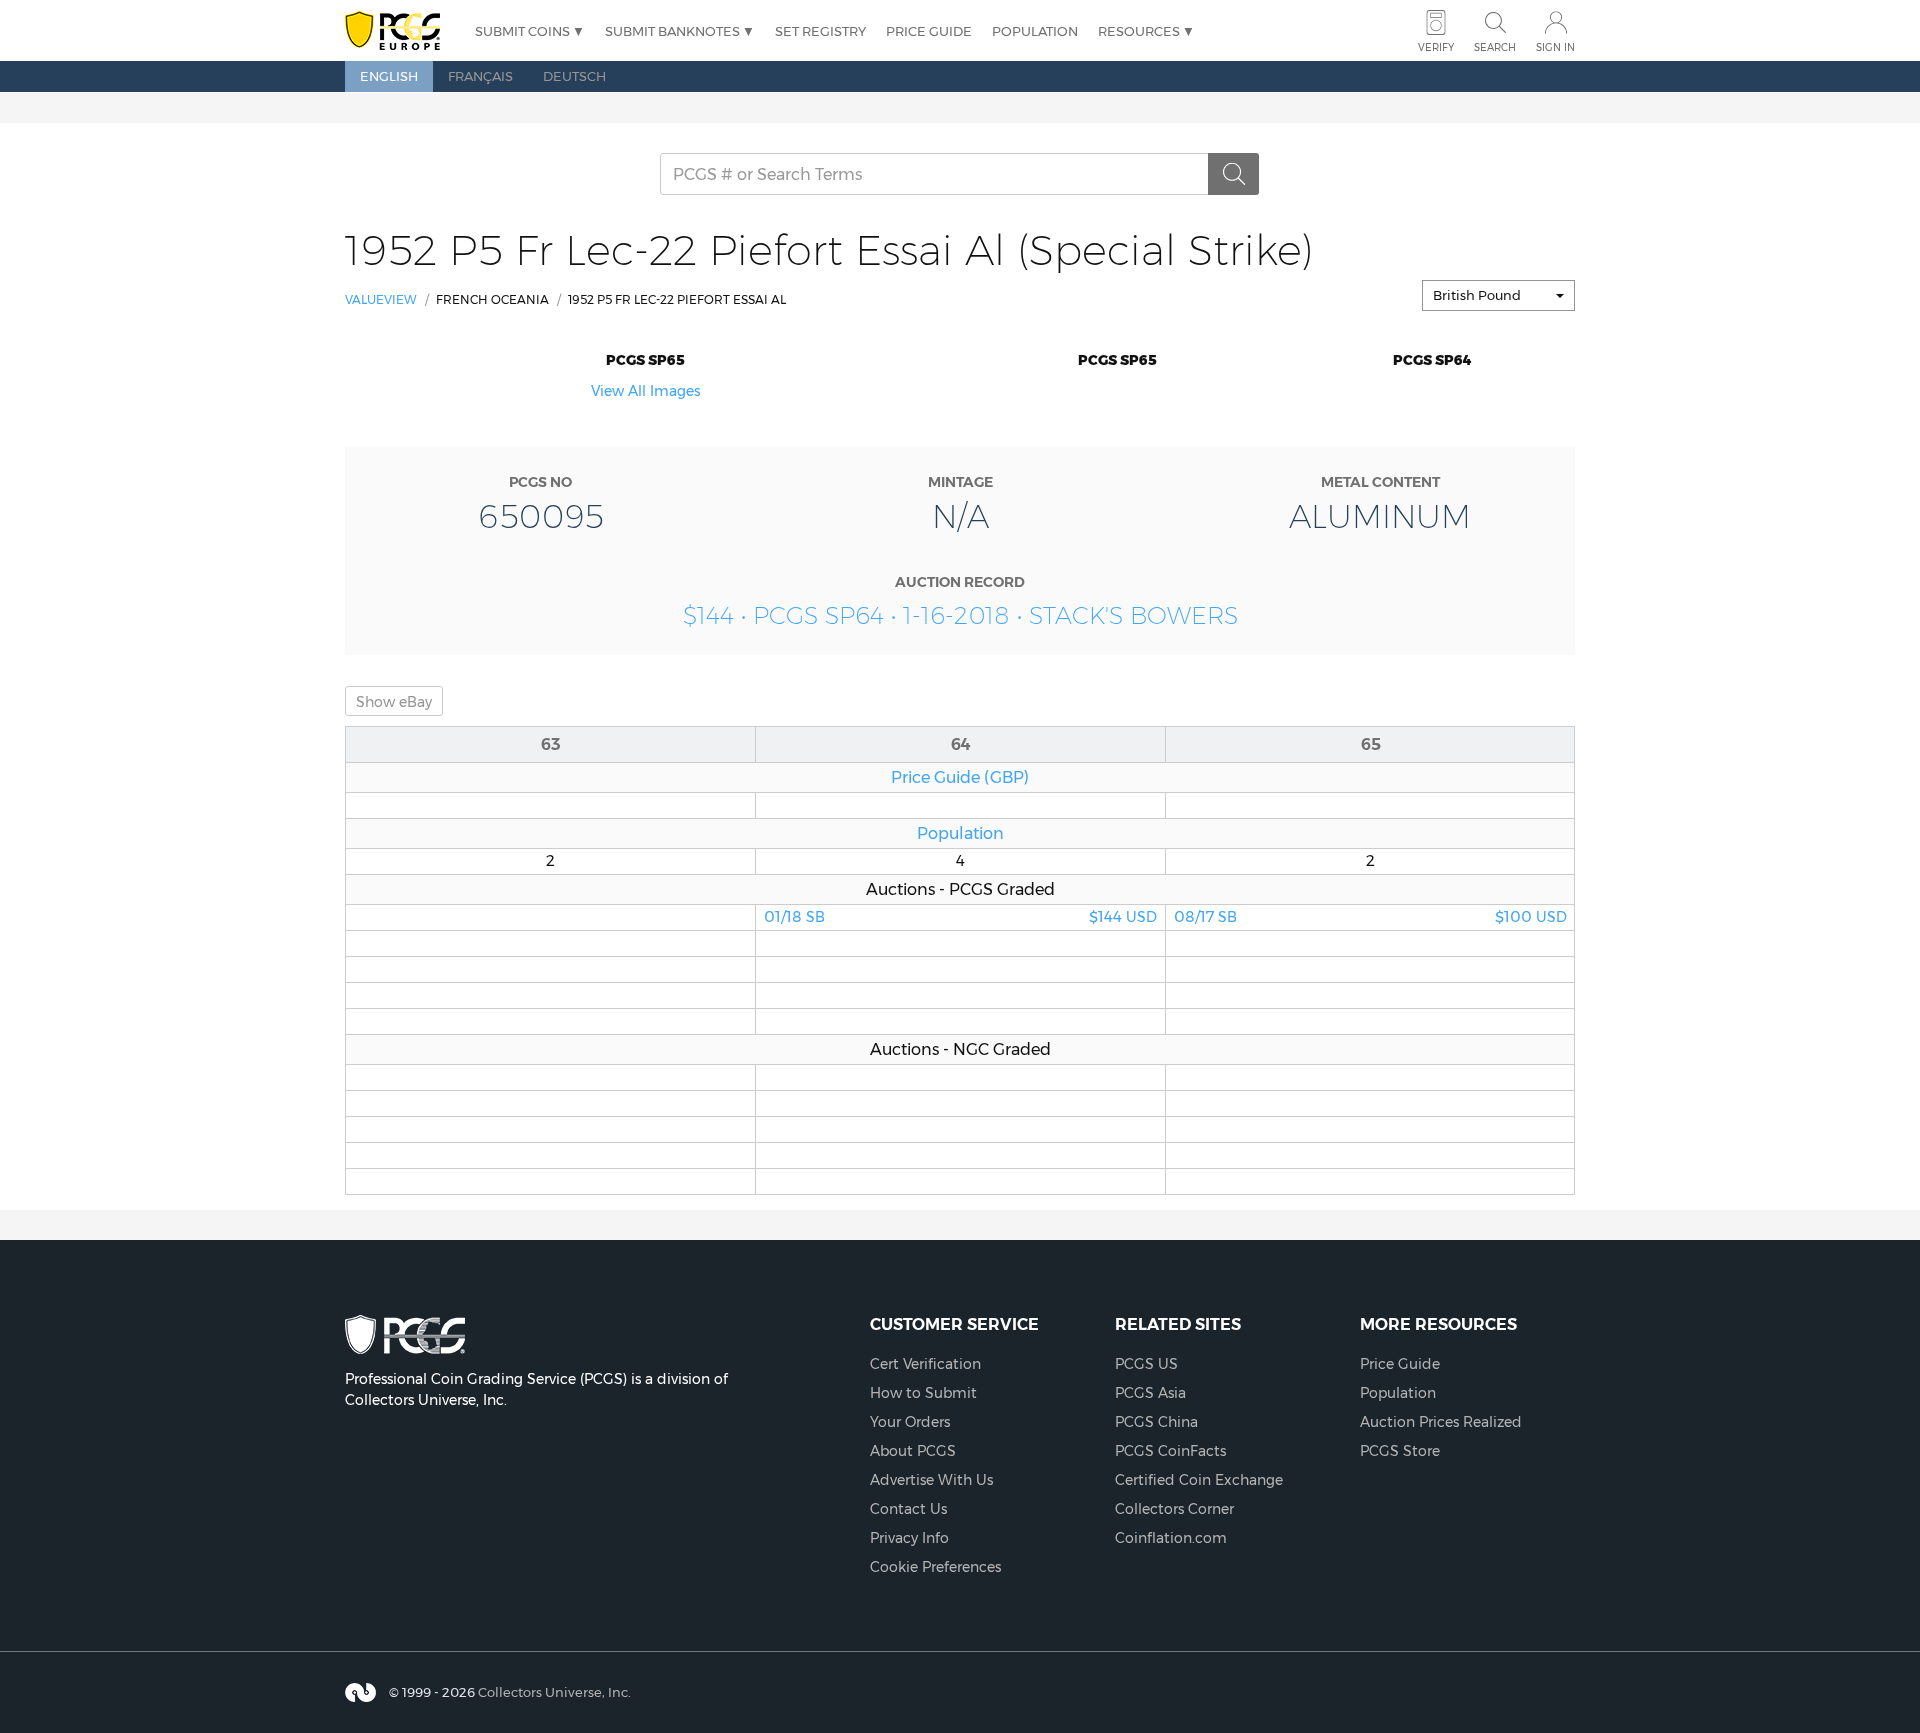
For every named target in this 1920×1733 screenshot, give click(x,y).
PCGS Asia (1150, 1393)
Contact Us (908, 1509)
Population (1035, 31)
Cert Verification (925, 1364)
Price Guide (929, 31)
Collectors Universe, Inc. (554, 1692)
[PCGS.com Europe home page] (400, 31)
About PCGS (913, 1451)
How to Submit (923, 1393)
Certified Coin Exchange (1199, 1480)
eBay (394, 702)
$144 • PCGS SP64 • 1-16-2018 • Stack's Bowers (960, 615)
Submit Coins (522, 31)
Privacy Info (909, 1538)
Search (1495, 47)
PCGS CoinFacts (1170, 1451)
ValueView (381, 299)
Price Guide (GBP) (960, 777)
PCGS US (1146, 1364)
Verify (1436, 47)
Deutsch (574, 76)
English (389, 76)
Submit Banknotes (672, 31)
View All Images (645, 391)
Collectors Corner (1174, 1509)
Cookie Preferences (935, 1567)
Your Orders (910, 1422)
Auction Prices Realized (1441, 1422)
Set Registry (820, 31)
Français (480, 76)
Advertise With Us (931, 1480)
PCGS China (1156, 1422)
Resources (1139, 31)
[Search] (1234, 174)
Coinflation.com (1171, 1538)
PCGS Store (1400, 1451)
